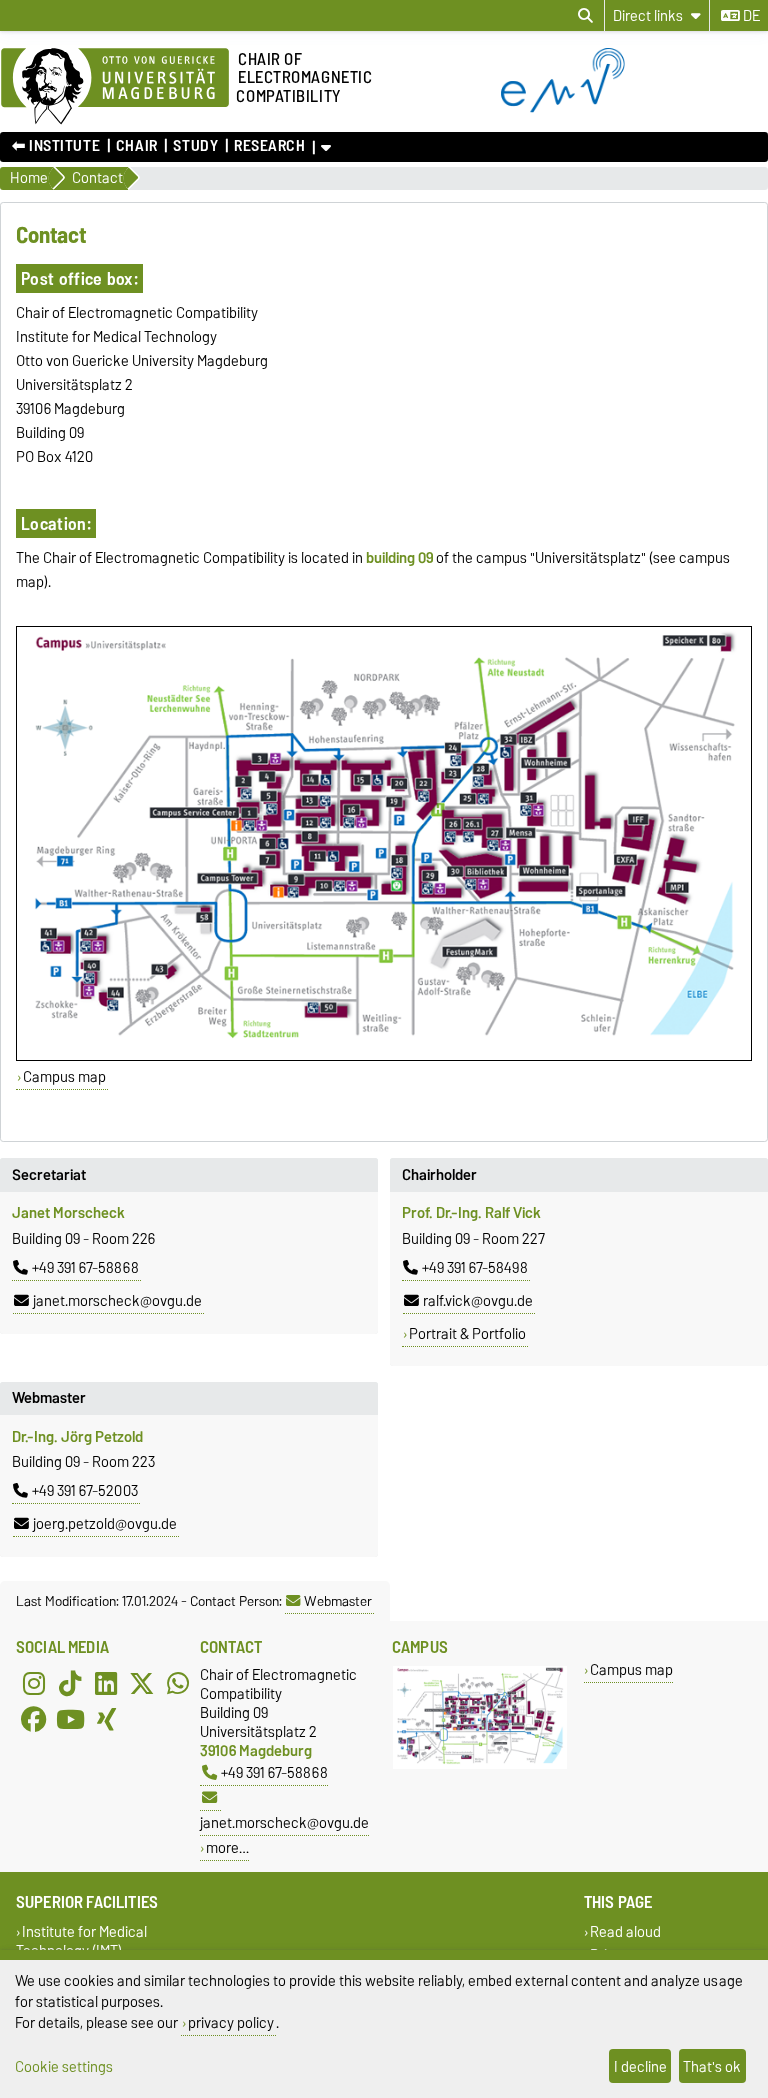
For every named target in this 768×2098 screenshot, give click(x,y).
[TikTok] (70, 1683)
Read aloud (625, 1931)
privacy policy (231, 2022)
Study (195, 146)
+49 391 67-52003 (85, 1491)
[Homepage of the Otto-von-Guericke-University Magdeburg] (115, 87)
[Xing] (106, 1719)
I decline (640, 2066)
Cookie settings (64, 2066)
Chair (137, 146)
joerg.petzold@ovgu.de (105, 1524)
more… (227, 1847)
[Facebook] (34, 1719)
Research (269, 146)
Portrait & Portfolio (467, 1334)
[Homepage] (634, 108)
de (750, 16)
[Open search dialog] (585, 16)
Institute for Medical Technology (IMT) (81, 1941)
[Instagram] (34, 1683)
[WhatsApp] (178, 1683)
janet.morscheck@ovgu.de (117, 1301)
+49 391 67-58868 (85, 1268)
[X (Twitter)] (142, 1683)
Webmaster (338, 1601)
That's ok (712, 2066)
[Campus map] (480, 1764)
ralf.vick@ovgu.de (478, 1301)
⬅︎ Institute (56, 146)
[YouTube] (70, 1719)
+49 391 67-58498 (475, 1268)
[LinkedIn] (106, 1683)
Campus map (64, 1077)
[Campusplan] (384, 843)
